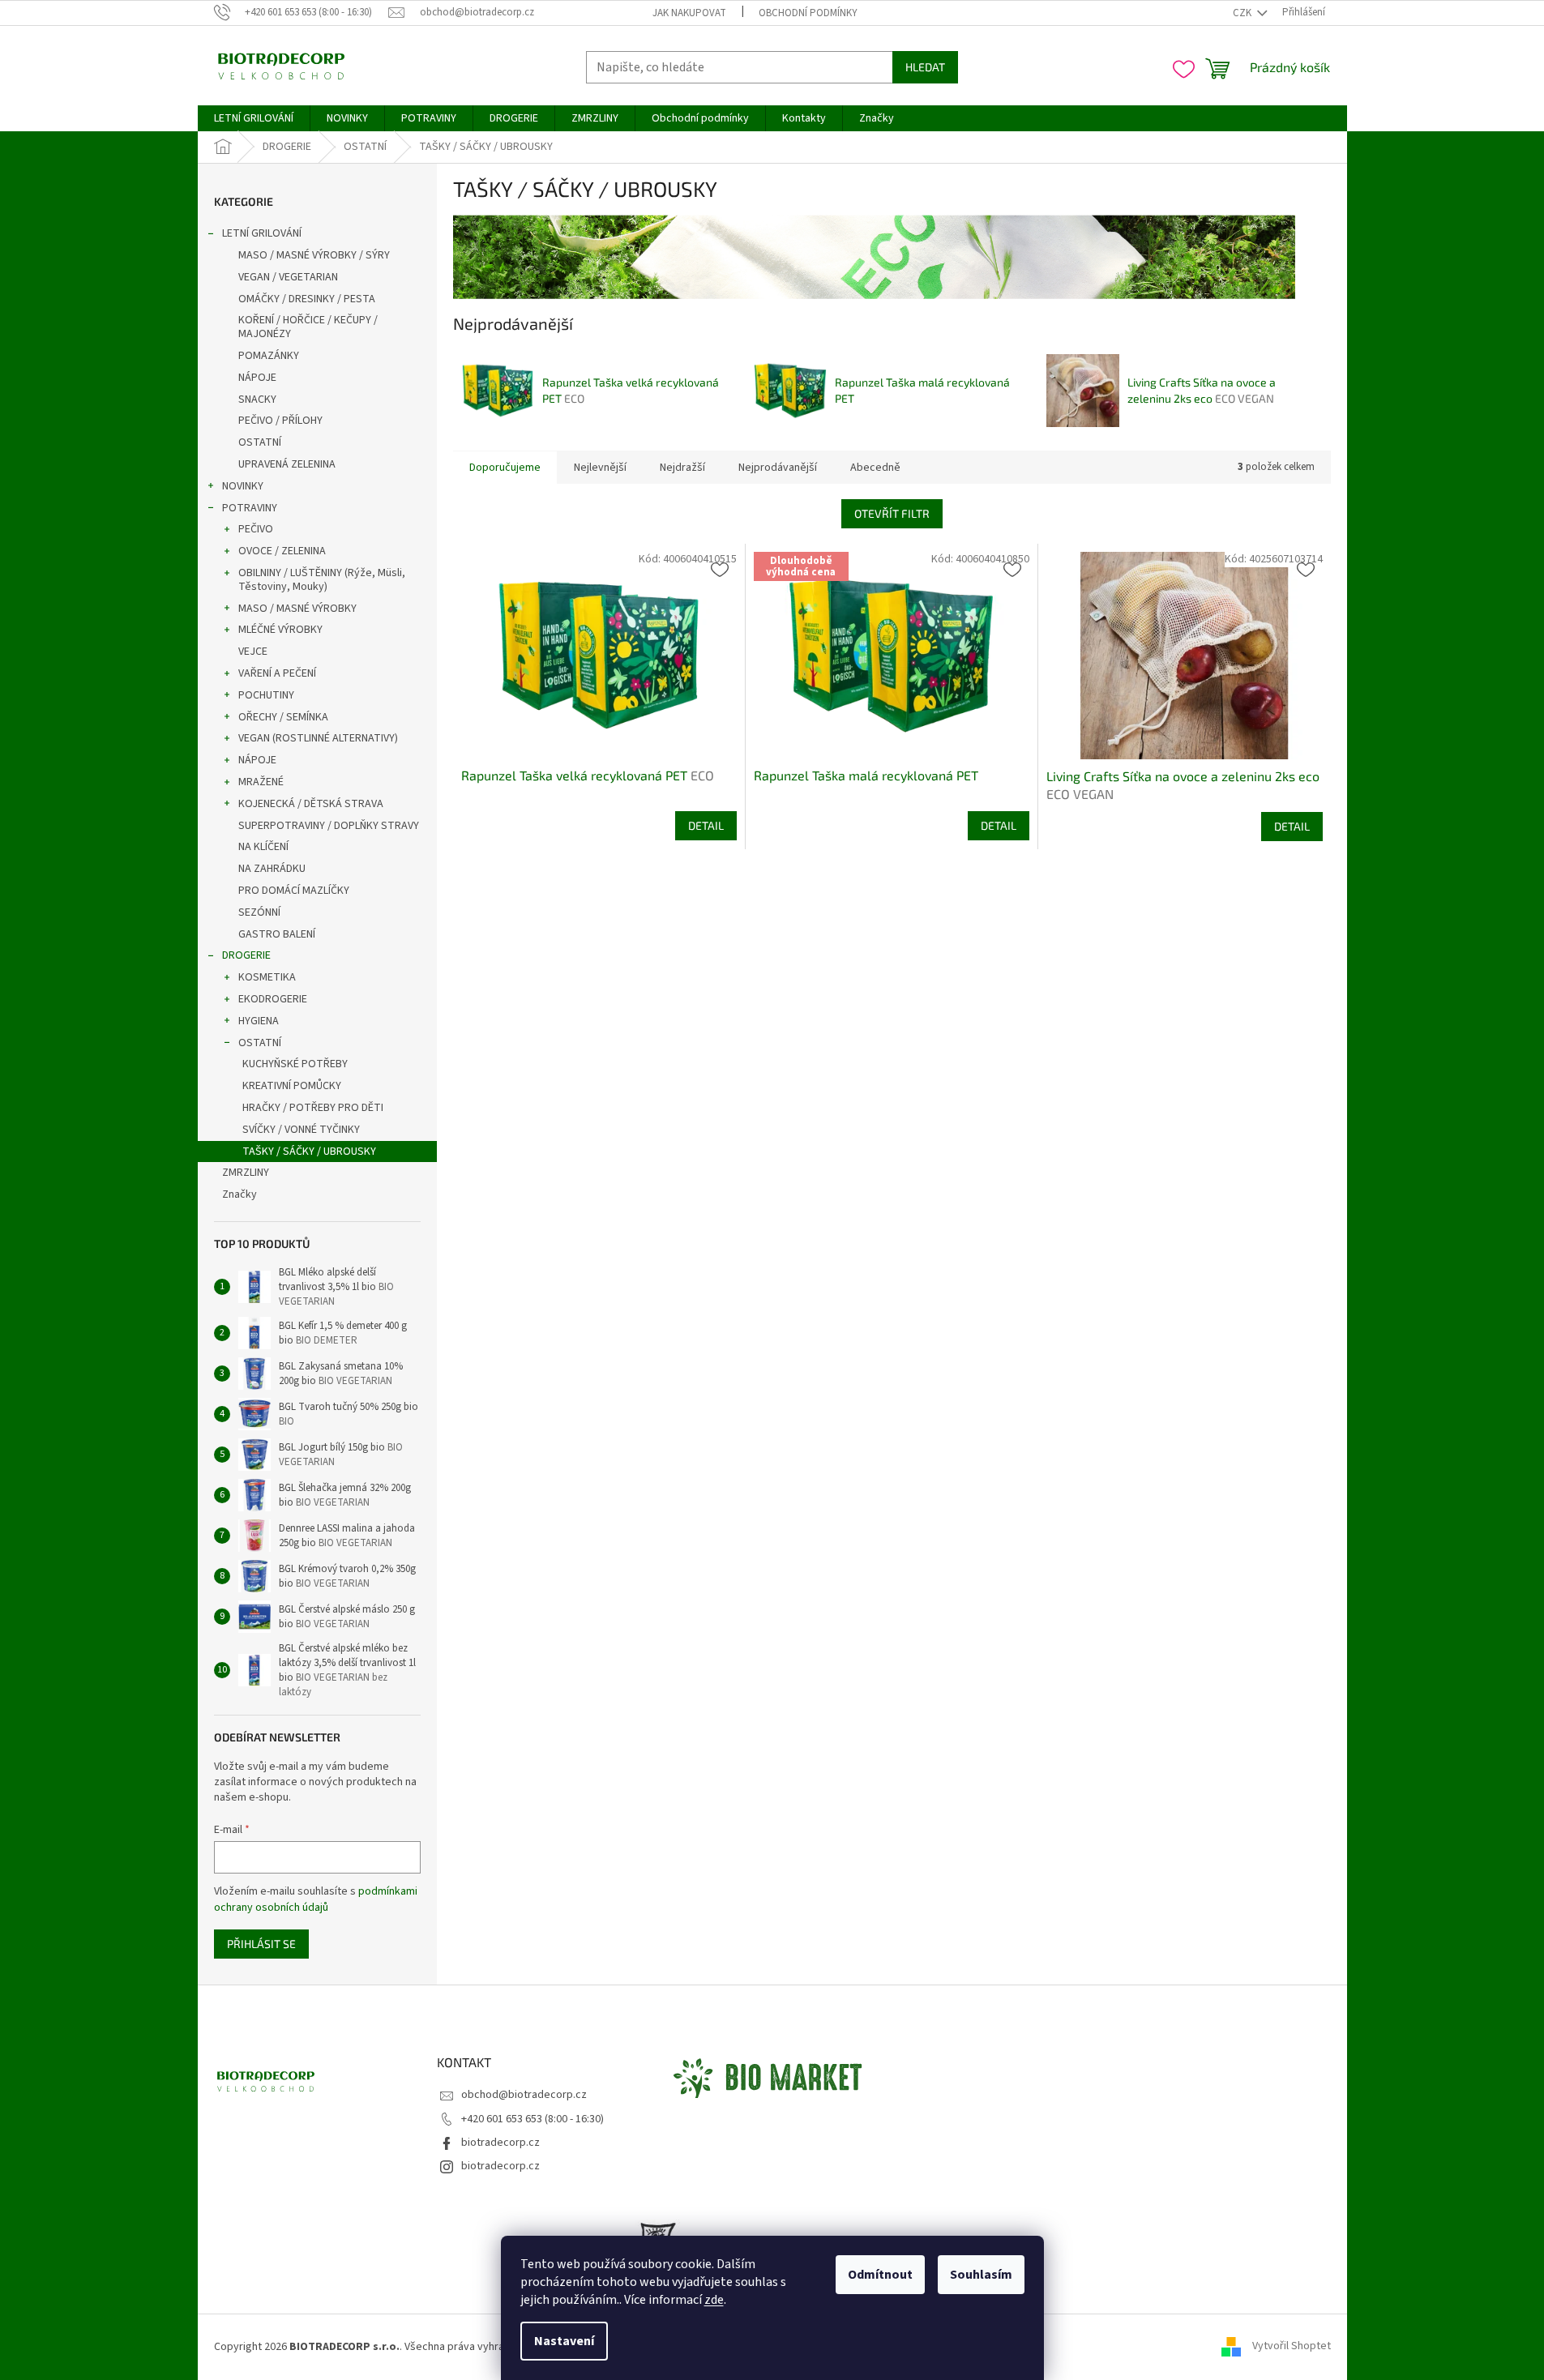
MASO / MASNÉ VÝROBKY (297, 609)
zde (714, 2300)
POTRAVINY (250, 508)
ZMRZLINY (246, 1173)
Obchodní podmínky (808, 13)
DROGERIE (246, 955)
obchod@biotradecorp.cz (524, 2095)
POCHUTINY (266, 695)
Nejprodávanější (778, 468)
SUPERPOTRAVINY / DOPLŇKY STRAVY (329, 826)
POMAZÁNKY (269, 356)
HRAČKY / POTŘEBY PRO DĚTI (313, 1108)
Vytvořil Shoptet (1292, 2347)
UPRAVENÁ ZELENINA (287, 464)
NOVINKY (243, 486)
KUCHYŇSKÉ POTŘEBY (295, 1064)
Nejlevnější (600, 468)
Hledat (925, 67)
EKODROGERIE (273, 999)
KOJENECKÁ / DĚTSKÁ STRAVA (311, 804)
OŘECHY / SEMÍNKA (283, 717)
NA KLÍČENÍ (263, 847)
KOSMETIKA (267, 977)
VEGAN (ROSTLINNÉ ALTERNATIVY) (318, 738)
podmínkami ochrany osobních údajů (316, 1899)
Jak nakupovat (689, 13)
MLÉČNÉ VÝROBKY (280, 630)
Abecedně (875, 468)
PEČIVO (256, 529)
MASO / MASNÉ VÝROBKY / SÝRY (314, 255)
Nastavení (564, 2341)
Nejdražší (682, 468)
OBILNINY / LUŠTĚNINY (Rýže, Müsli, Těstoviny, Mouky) (322, 580)
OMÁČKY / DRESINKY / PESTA (307, 299)
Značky (240, 1194)
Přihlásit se (261, 1944)
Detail (706, 825)
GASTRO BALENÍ (277, 934)
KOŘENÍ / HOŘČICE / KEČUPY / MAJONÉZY (308, 327)
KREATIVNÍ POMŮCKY (292, 1086)
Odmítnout (880, 2275)
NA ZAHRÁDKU (272, 869)
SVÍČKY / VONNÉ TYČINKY (301, 1130)
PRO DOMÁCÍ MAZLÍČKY (294, 891)
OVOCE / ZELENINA (282, 551)
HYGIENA (259, 1021)
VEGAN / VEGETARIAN (288, 277)
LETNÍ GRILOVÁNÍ (262, 233)
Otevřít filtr (892, 513)
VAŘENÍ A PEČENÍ (277, 673)
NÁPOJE (257, 378)
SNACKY (257, 400)
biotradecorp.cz (500, 2143)
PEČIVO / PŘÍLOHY (280, 421)
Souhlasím (981, 2275)
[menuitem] (254, 118)
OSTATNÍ (260, 442)
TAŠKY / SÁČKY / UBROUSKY (309, 1152)
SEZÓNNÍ (259, 912)
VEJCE (253, 652)
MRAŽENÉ (261, 782)
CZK (1243, 13)
